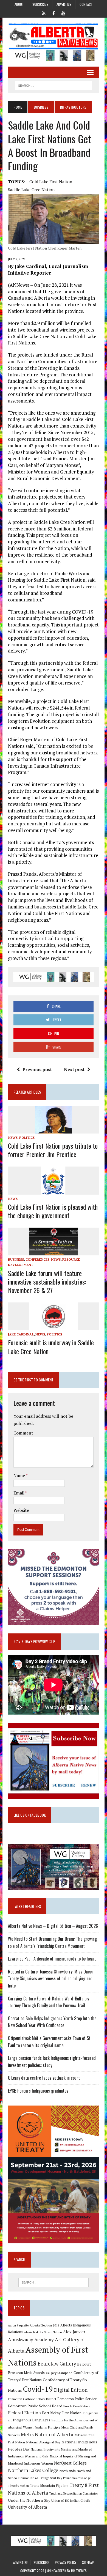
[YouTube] (63, 13)
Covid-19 (38, 2389)
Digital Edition (71, 2390)
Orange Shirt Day (51, 2478)
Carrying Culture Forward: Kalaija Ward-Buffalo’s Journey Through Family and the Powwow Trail (49, 2002)
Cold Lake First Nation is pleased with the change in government (53, 1211)
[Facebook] (54, 13)
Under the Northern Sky (29, 2500)
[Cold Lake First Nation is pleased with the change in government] (54, 1191)
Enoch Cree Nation (77, 2406)
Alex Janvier (74, 2332)
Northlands (67, 2471)
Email (19, 1493)
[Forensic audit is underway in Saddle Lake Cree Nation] (54, 1327)
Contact (86, 4)
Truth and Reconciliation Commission (74, 2493)
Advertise (64, 4)
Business (41, 107)
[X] (44, 13)
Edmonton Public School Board (35, 2406)
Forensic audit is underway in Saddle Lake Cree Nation (51, 1347)
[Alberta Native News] (54, 36)
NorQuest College (70, 2463)
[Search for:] (54, 2282)
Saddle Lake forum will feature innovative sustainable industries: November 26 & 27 (47, 1282)
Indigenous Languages (32, 2420)
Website (21, 1510)
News (13, 1138)
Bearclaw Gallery (57, 2364)
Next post (74, 1069)
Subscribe (40, 4)
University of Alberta (27, 2507)
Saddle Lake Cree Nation (31, 190)
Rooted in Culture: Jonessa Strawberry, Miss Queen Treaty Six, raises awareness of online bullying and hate (51, 1979)
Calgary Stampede (59, 2373)
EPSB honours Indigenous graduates (38, 2091)
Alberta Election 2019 (44, 2325)
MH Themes (79, 2571)
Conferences (37, 1259)
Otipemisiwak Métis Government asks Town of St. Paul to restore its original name (50, 2042)
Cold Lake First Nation (51, 182)
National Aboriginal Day (43, 2442)
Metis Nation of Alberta (47, 2434)
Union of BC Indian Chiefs (71, 2500)
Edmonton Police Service (77, 2399)
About (19, 4)
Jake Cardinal (21, 1334)
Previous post (37, 1069)
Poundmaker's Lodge (77, 2478)
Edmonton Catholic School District (32, 2399)
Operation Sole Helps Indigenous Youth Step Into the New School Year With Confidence (52, 2022)
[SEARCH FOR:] (54, 85)
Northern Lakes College (33, 2470)
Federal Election (24, 2413)
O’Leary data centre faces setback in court (44, 2078)
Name (20, 1475)
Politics (27, 1138)
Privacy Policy (66, 2562)
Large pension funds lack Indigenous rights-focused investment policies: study (52, 2062)
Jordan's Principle (47, 2427)
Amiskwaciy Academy (31, 2340)
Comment (23, 1433)
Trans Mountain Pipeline (49, 2486)
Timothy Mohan (18, 2486)
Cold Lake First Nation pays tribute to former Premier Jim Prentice (53, 1150)
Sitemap (88, 2562)
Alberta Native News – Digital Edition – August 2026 (53, 1926)
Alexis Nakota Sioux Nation (43, 2332)
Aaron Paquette (18, 2325)
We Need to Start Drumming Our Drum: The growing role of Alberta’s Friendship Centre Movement (52, 1942)
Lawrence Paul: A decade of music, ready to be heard (52, 1959)
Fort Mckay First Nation (62, 2413)
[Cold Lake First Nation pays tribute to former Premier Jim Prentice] (54, 1130)
